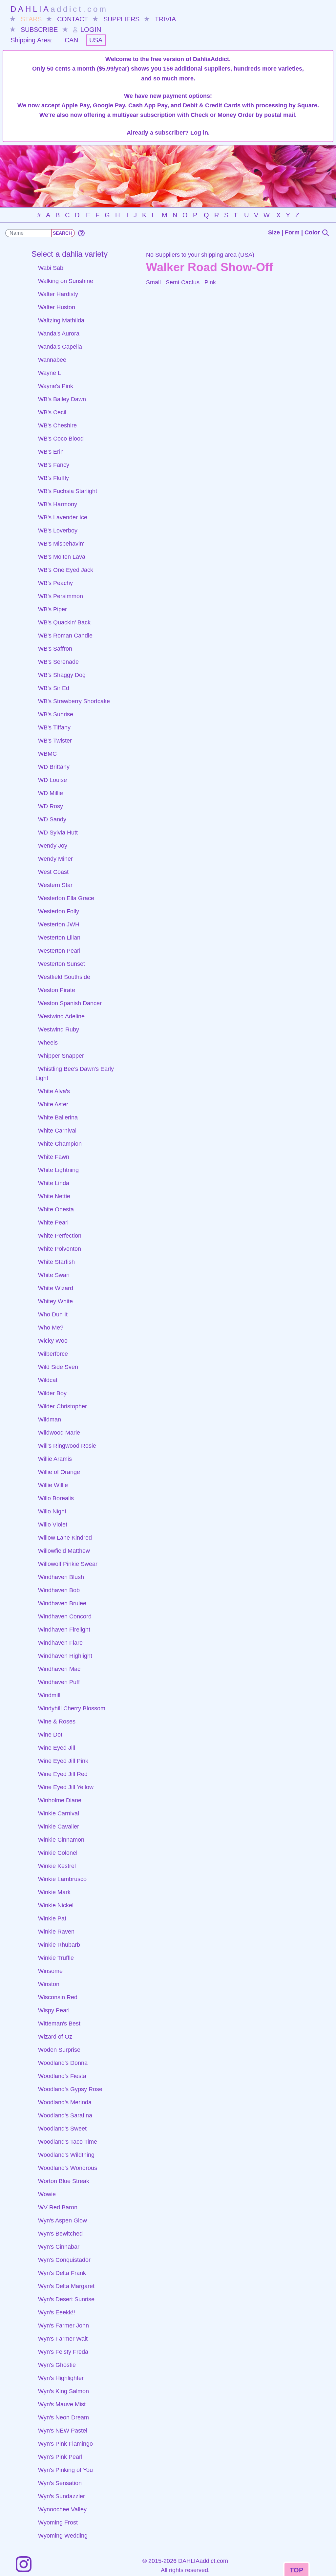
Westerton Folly (59, 911)
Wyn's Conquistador (64, 2260)
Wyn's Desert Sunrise (66, 2299)
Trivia (165, 19)
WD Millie (51, 793)
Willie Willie (53, 1485)
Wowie (47, 2194)
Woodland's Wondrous (68, 2168)
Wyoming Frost (58, 2522)
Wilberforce (53, 1354)
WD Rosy (51, 806)
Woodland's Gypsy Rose (70, 2089)
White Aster (53, 1104)
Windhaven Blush (61, 1577)
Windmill (49, 1695)
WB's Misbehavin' (61, 544)
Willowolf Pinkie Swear (68, 1564)
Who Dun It (53, 1314)
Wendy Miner (55, 859)
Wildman (50, 1419)
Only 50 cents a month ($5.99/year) (81, 69)
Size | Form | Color (295, 232)
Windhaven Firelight (64, 1630)
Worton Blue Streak (64, 2181)
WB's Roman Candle (65, 636)
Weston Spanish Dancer (70, 1003)
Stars (31, 19)
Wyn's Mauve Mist (62, 2404)
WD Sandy (52, 819)
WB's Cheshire (57, 425)
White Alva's (54, 1091)
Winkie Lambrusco (62, 1879)
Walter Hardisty (58, 294)
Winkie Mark (54, 1892)
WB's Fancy (54, 465)
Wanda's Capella (60, 347)
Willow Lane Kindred (65, 1538)
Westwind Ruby (59, 1029)
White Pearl (53, 1223)
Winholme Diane (60, 1800)
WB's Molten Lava (62, 557)
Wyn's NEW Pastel (63, 2431)
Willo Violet (53, 1525)
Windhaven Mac (59, 1669)
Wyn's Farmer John (63, 2326)
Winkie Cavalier (59, 1827)
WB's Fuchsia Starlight (68, 491)
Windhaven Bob (59, 1590)
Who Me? (51, 1328)
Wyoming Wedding (63, 2536)
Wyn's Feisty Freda (63, 2352)
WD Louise (52, 780)
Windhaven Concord (65, 1616)
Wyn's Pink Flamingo (65, 2444)
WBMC (47, 754)
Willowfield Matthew (64, 1551)
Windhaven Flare (60, 1643)
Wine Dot (50, 1735)
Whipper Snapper (61, 1056)
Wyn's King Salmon (63, 2391)
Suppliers (121, 19)
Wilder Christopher (63, 1406)
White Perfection (60, 1236)
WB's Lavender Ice (63, 517)
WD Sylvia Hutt (58, 833)
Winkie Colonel (58, 1853)
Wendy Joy (53, 846)
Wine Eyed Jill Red (63, 1774)
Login (90, 30)
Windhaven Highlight (65, 1656)
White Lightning (58, 1170)
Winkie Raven (56, 1932)
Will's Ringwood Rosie (67, 1446)
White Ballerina (58, 1117)
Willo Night (52, 1511)
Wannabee (52, 360)
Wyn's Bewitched (60, 2234)
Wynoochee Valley (62, 2509)
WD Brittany (54, 767)
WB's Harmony (58, 504)
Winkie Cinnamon (61, 1840)
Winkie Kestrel (57, 1866)
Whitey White (55, 1301)
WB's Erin (51, 452)
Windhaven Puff (59, 1682)
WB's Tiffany (54, 727)
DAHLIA (59, 9)
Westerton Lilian (59, 938)
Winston (49, 1984)
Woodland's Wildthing (66, 2155)
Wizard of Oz (55, 2037)
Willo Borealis (56, 1498)
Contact (73, 19)
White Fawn (54, 1157)
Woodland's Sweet (62, 2129)
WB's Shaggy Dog (62, 675)
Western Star (55, 885)
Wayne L (50, 373)
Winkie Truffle (56, 1958)
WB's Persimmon (61, 596)
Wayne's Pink (56, 386)
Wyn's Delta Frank (62, 2273)
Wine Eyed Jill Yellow (66, 1787)
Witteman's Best (59, 2024)
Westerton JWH (59, 924)
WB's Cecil (52, 412)
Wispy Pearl (54, 2010)
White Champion (60, 1144)
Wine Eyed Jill (57, 1748)
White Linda (54, 1183)
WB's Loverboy (58, 530)
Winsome (50, 1971)
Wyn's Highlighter (61, 2378)
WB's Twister (55, 741)
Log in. (200, 133)
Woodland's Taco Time (68, 2142)
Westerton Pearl (59, 951)
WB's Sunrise (56, 714)
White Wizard (56, 1288)
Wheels (48, 1043)
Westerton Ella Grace (66, 898)
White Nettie (54, 1196)
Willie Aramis (55, 1459)
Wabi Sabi (51, 268)
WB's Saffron (55, 649)
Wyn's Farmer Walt (63, 2339)
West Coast (53, 872)
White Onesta (56, 1209)
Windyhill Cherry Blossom (72, 1708)
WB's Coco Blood (61, 439)
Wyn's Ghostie (57, 2365)
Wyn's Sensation (60, 2483)
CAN (71, 40)
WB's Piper (52, 609)
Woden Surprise (59, 2050)
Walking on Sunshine (66, 281)
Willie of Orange (59, 1472)
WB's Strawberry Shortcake (74, 701)
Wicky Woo (53, 1341)
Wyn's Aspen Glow (63, 2220)
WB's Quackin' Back (64, 622)
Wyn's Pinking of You (65, 2470)
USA (96, 40)
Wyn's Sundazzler (62, 2496)
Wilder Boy (52, 1393)
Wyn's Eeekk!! (57, 2312)
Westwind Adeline (61, 1016)
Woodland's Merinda (65, 2102)
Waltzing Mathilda (61, 320)
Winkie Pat (52, 1918)
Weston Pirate (57, 990)
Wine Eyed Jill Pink (63, 1761)
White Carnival (57, 1131)
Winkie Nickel (56, 1905)
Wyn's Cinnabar (59, 2247)
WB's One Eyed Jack (66, 570)
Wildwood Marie (59, 1433)
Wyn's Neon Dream (63, 2417)
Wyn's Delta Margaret (66, 2286)
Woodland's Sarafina (65, 2115)
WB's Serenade (58, 662)
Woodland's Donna (63, 2063)
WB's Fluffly (53, 478)
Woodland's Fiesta (62, 2076)
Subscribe (39, 30)
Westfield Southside (64, 977)
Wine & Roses (57, 1721)
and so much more (167, 78)
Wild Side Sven (58, 1367)
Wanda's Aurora (59, 334)
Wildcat (48, 1380)
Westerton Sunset (62, 964)
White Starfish (56, 1262)
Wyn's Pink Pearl (60, 2457)
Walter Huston (57, 307)
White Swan (54, 1275)
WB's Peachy (55, 583)
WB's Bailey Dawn (62, 399)
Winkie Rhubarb (59, 1945)
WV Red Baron (58, 2207)
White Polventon (60, 1249)
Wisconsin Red (58, 1997)
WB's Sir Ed (54, 688)
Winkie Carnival (59, 1813)
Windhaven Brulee (62, 1603)
